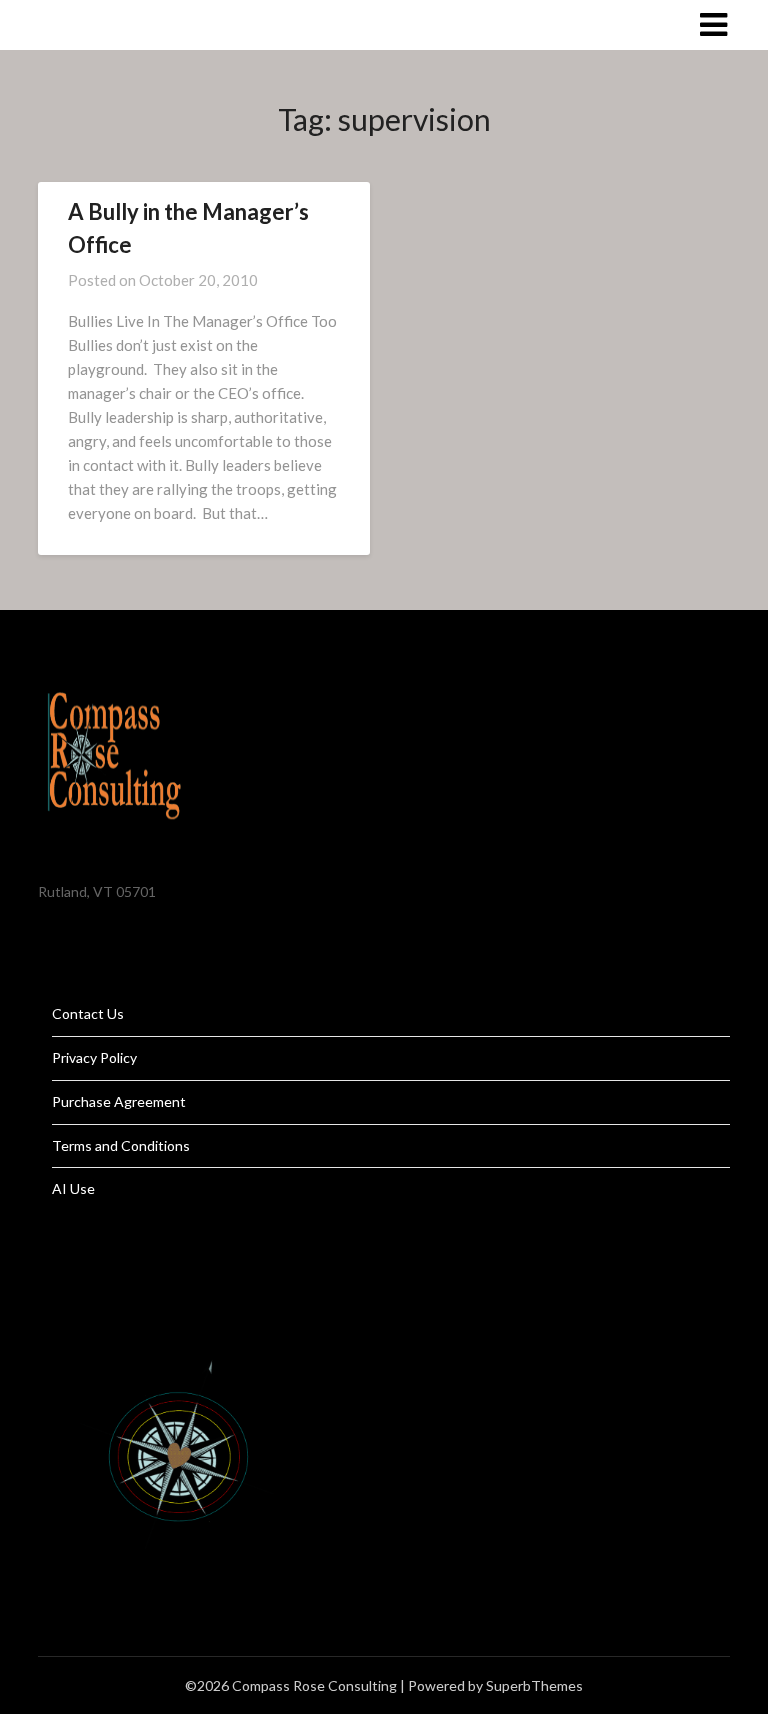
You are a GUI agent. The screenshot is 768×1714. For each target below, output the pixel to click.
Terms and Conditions (121, 1145)
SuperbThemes (534, 1685)
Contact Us (88, 1013)
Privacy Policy (94, 1057)
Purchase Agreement (119, 1101)
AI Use (73, 1188)
